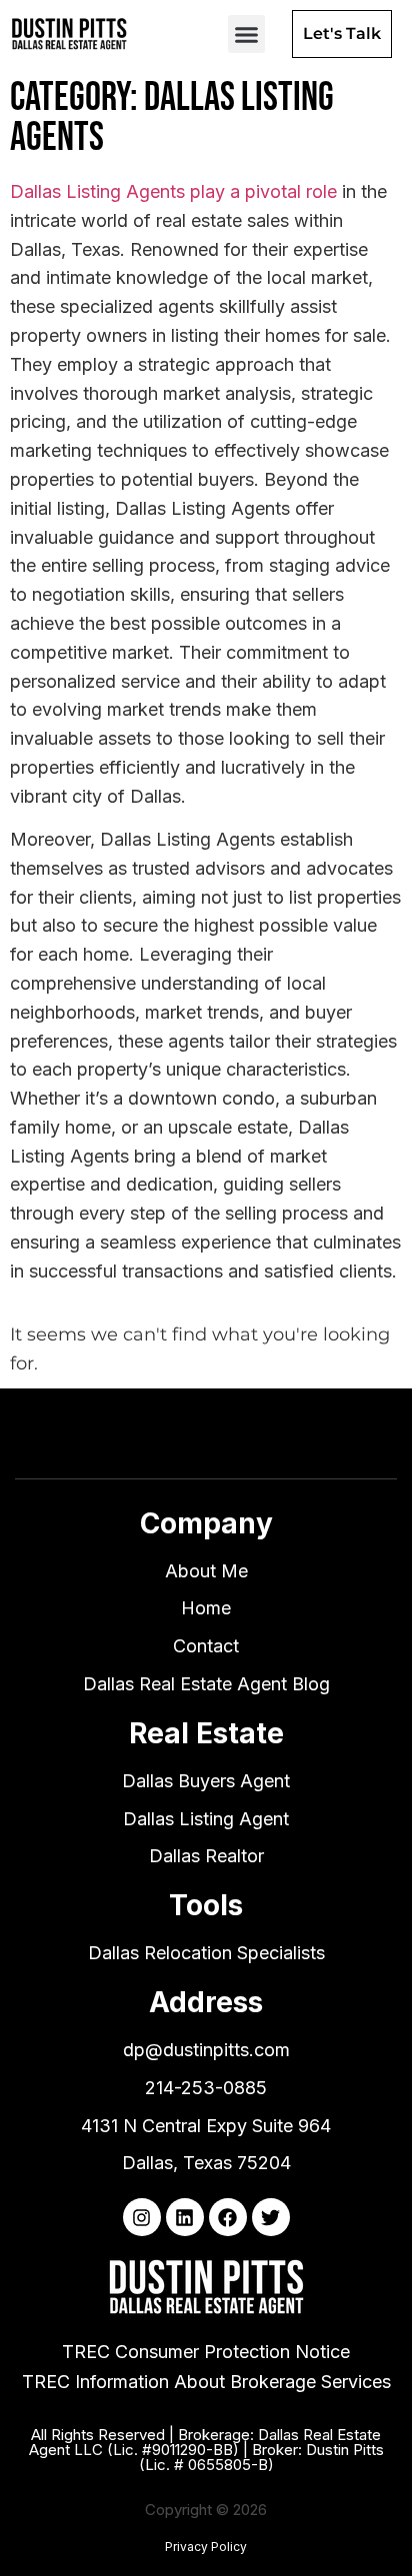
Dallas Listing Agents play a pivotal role (173, 191)
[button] (247, 34)
